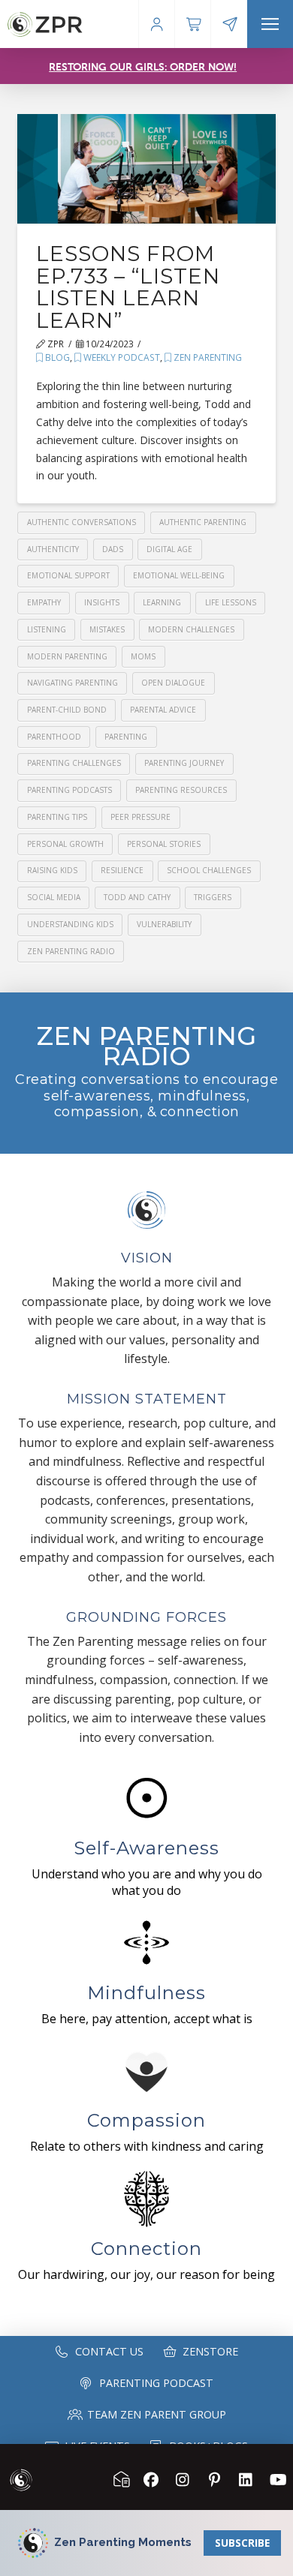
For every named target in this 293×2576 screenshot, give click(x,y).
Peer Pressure (140, 817)
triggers (213, 897)
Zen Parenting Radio (71, 951)
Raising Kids (52, 870)
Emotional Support (68, 575)
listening (47, 629)
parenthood (54, 737)
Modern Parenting (67, 656)
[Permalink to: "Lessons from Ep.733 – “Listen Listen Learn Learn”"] (146, 169)
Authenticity (53, 549)
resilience (122, 870)
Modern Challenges (191, 629)
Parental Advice (163, 710)
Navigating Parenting (72, 683)
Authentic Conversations (82, 522)
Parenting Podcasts (69, 790)
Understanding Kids (70, 924)
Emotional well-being (179, 575)
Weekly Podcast (121, 357)
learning (162, 602)
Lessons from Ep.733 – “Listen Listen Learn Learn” (128, 287)
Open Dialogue (173, 683)
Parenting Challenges (74, 763)
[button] (270, 24)
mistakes (107, 629)
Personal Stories (164, 844)
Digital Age (169, 549)
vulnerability (164, 924)
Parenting (126, 737)
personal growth (65, 844)
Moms (143, 656)
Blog (56, 357)
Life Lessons (231, 602)
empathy (44, 602)
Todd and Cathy (137, 897)
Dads (113, 549)
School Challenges (209, 870)
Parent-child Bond (67, 710)
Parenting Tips (57, 817)
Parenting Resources (181, 790)
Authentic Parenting (203, 522)
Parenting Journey (184, 763)
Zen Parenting (207, 357)
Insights (102, 602)
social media (54, 897)
